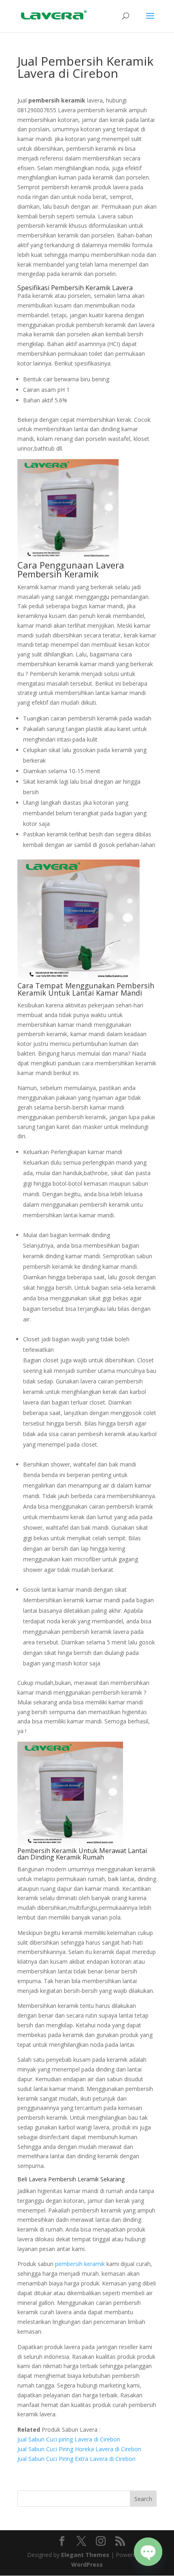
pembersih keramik (80, 2264)
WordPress (87, 2564)
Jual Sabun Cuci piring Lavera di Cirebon (69, 2439)
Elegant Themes (85, 2555)
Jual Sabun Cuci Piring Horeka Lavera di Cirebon (79, 2449)
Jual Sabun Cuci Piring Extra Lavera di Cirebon (76, 2459)
